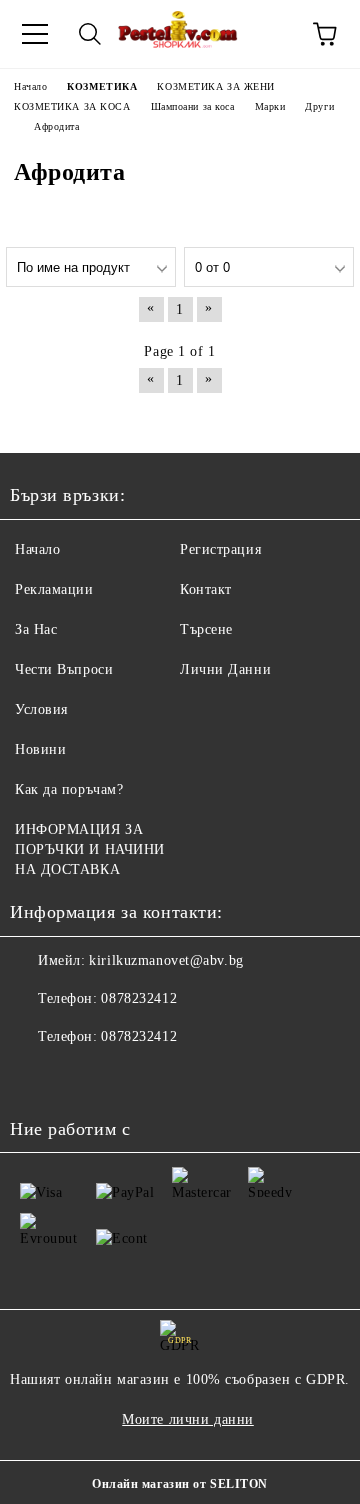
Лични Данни (225, 669)
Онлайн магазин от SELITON (180, 1484)
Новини (40, 749)
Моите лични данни (188, 1419)
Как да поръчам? (69, 789)
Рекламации (54, 589)
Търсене (206, 629)
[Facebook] (36, 1077)
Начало (37, 549)
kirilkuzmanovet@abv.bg (166, 960)
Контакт (206, 589)
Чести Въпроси (64, 669)
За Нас (36, 629)
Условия (41, 709)
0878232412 (139, 998)
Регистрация (220, 549)
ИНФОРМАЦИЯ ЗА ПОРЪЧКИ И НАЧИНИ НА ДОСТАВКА (90, 849)
